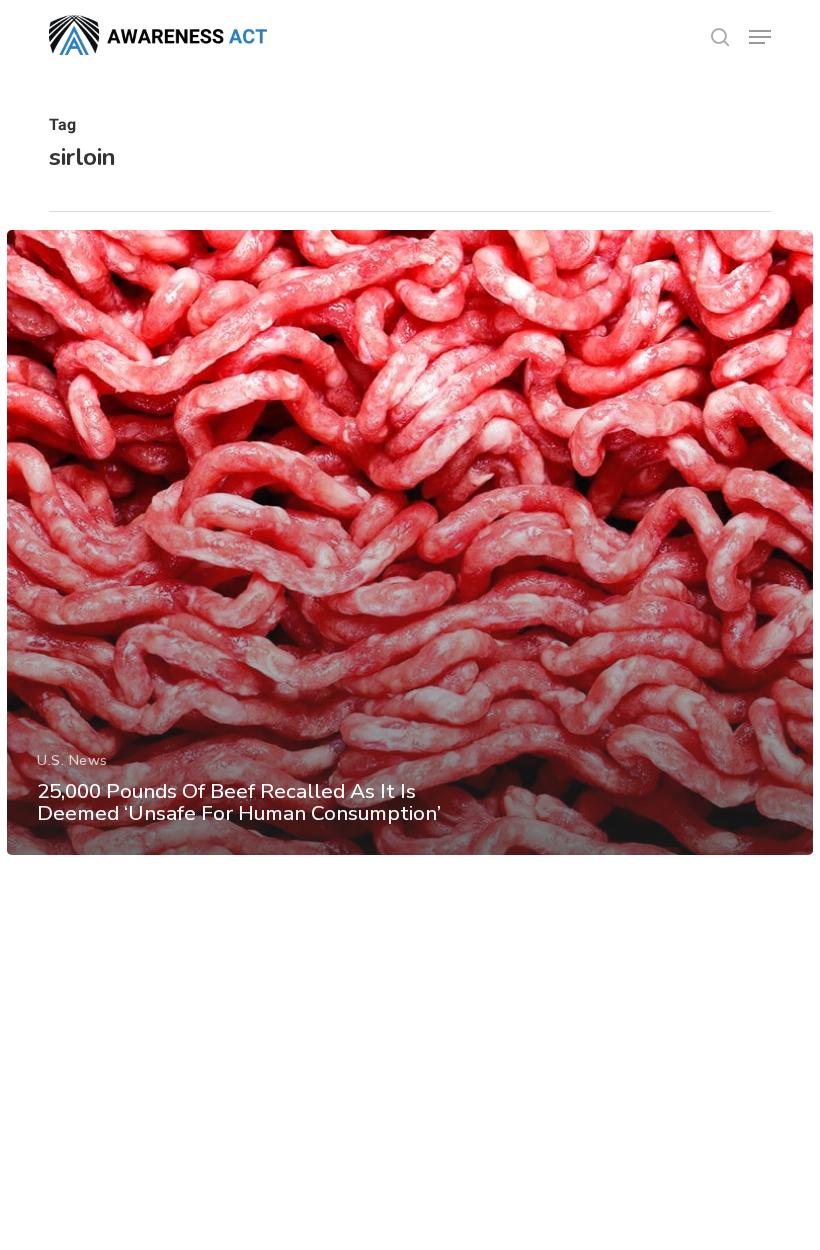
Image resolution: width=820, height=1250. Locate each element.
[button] (760, 37)
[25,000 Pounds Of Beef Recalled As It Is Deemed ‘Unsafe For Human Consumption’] (410, 542)
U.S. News (72, 760)
